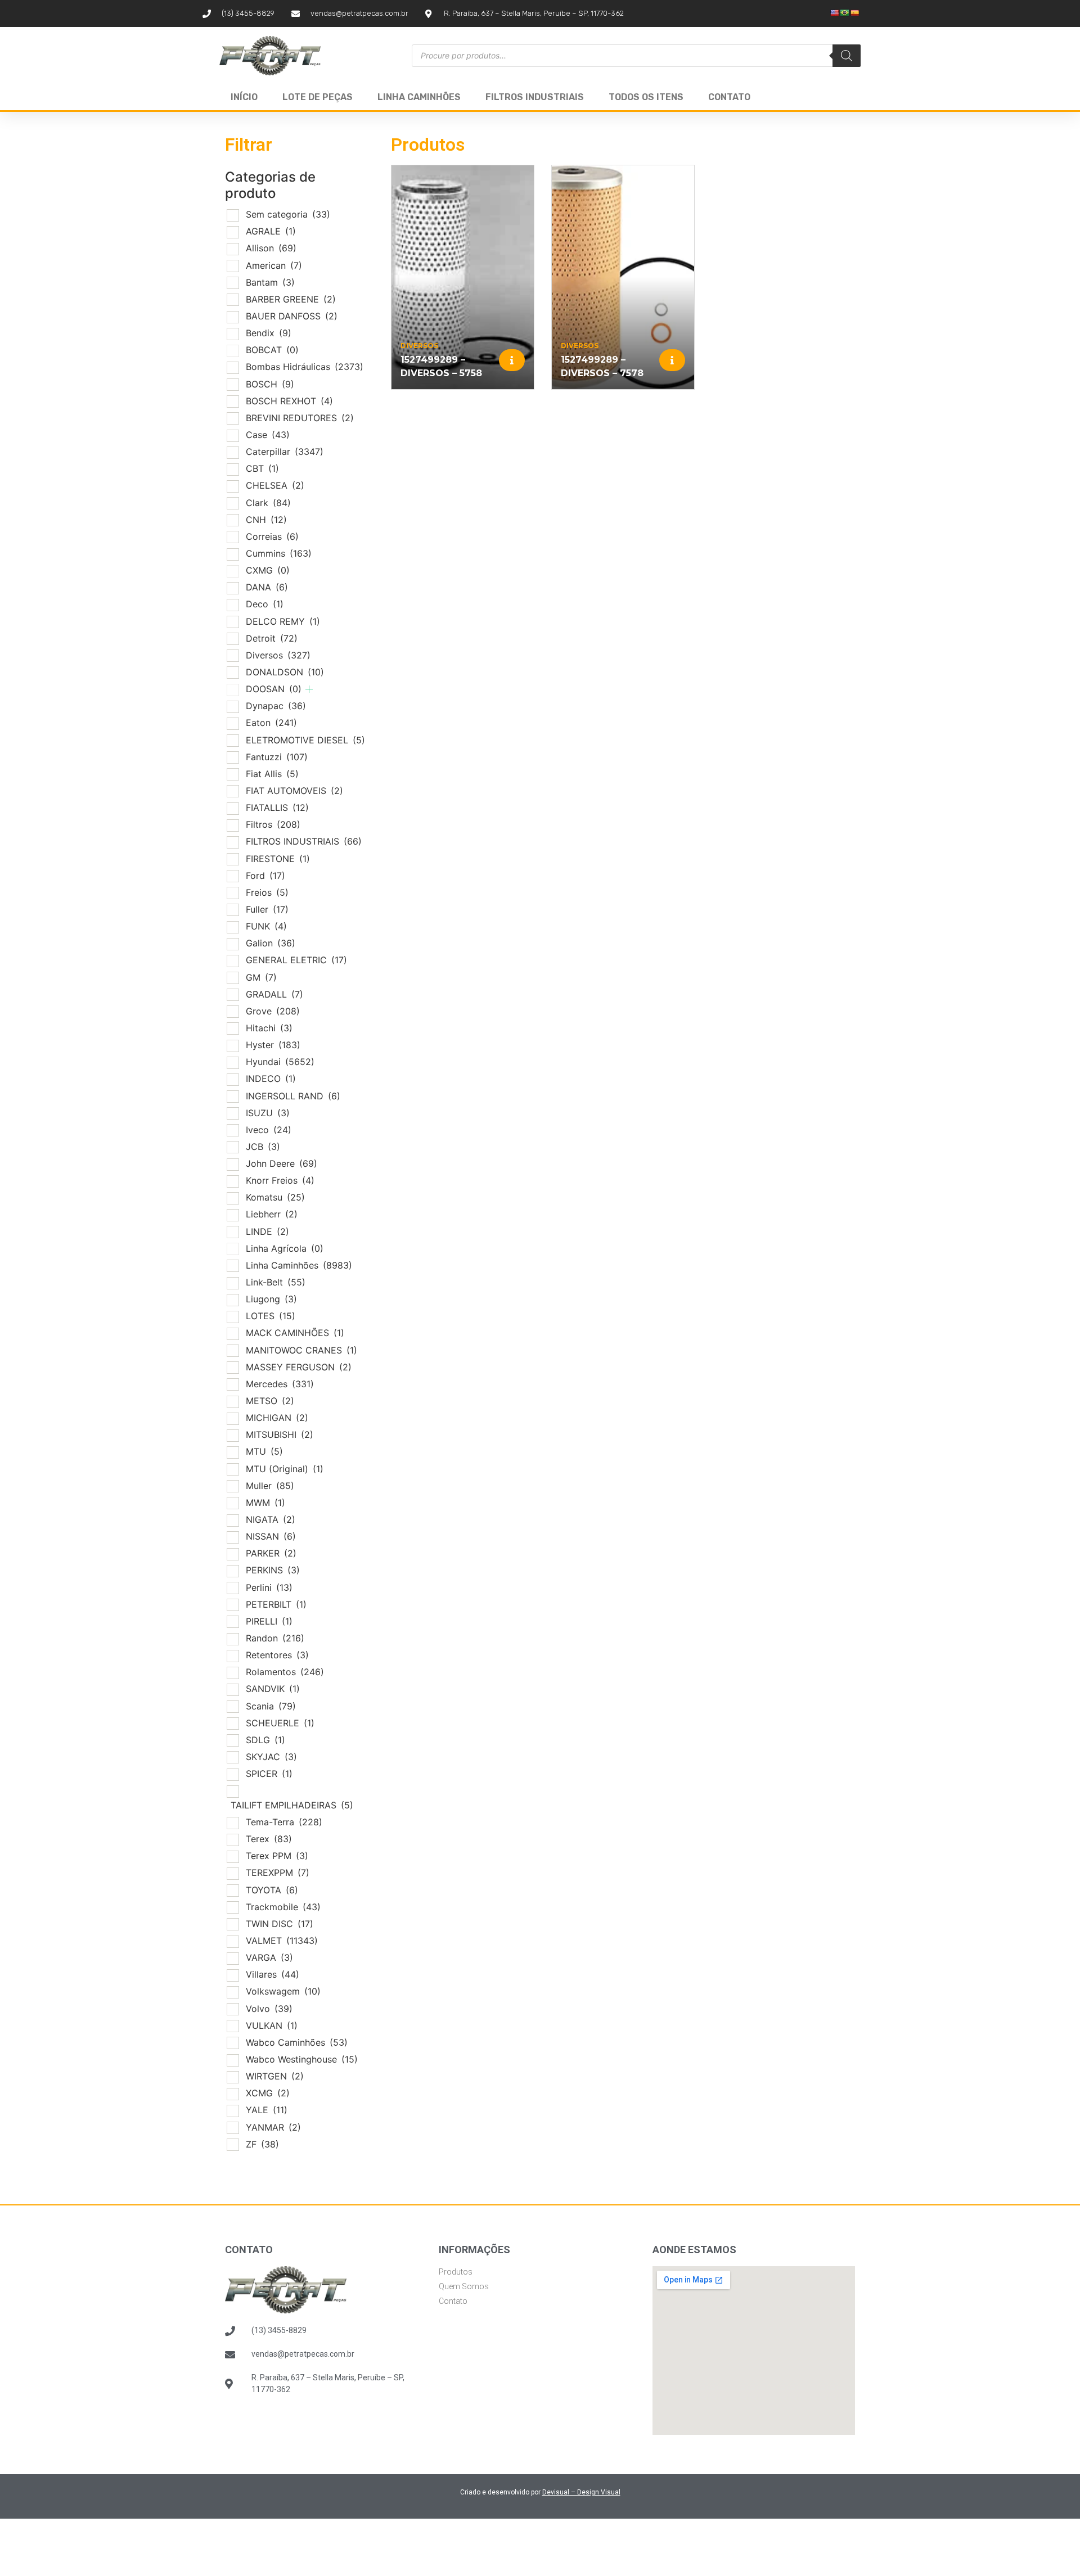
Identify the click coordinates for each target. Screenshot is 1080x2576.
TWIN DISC (280, 1924)
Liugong (271, 1299)
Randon (275, 1638)
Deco (265, 604)
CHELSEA (275, 485)
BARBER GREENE (291, 299)
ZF (262, 2144)
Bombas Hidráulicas (305, 367)
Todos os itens (646, 97)
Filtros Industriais (535, 97)
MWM (265, 1503)
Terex (269, 1839)
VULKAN (272, 2025)
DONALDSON (285, 672)
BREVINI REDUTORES (300, 418)
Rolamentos (285, 1672)
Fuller (267, 909)
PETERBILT (276, 1604)
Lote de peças (318, 97)
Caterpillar (285, 452)
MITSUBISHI (280, 1434)
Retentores (277, 1655)
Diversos (278, 655)
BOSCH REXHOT (289, 401)
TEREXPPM (278, 1873)
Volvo (269, 2009)
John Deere (282, 1163)
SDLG (265, 1740)
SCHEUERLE (280, 1723)
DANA (267, 587)
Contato (729, 97)
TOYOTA (272, 1890)
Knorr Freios (280, 1180)
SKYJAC (271, 1757)
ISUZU (268, 1113)
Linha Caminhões (419, 97)
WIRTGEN (275, 2076)
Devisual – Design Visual (581, 2492)
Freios (267, 892)
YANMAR (273, 2127)
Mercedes (280, 1384)
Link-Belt (276, 1282)
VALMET (282, 1941)
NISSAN (271, 1536)
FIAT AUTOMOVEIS (294, 791)
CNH (266, 520)
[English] (835, 13)
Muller (270, 1486)
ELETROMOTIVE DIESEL (305, 740)
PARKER (271, 1553)
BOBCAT (272, 350)
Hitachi (269, 1028)
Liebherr (272, 1214)
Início (244, 97)
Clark (268, 503)
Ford (265, 876)
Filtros (273, 824)
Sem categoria (288, 214)
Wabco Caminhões (297, 2042)
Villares (273, 1974)
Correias (272, 536)
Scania (271, 1706)
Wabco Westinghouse (302, 2059)
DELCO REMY (283, 621)
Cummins (279, 553)
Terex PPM (277, 1856)
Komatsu (275, 1197)
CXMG (268, 570)
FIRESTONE (278, 859)
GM (261, 977)
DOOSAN (274, 689)
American (274, 265)
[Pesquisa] (847, 56)
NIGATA (271, 1519)
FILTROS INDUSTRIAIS (304, 841)
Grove (273, 1011)
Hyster (273, 1045)
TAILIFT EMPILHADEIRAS (292, 1805)
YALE (267, 2110)
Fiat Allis (272, 774)
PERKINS (273, 1570)
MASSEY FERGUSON (299, 1367)
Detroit (272, 638)
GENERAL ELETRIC (296, 960)
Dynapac (276, 706)
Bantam (270, 282)
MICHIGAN (277, 1418)
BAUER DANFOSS (292, 316)
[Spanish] (855, 13)
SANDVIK (273, 1689)
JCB (263, 1147)
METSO (270, 1401)
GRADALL (274, 994)
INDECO (271, 1079)
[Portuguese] (845, 13)
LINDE (267, 1231)
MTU (264, 1451)
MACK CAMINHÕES (295, 1333)
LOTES (271, 1316)
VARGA (269, 1957)
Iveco (269, 1130)
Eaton (271, 723)
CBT (262, 468)
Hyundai (280, 1062)
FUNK (266, 926)
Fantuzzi (277, 757)
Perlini (269, 1587)
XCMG (268, 2093)
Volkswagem (283, 1991)
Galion (271, 943)
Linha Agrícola (285, 1248)
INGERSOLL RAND (293, 1096)
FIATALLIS (277, 807)
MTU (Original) (285, 1469)
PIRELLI (269, 1621)
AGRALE (271, 231)
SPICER (269, 1774)
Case (268, 435)
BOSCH (270, 384)
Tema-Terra (284, 1822)
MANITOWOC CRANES (301, 1350)
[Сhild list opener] (309, 689)
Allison (271, 248)
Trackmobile (283, 1907)
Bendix (269, 333)
